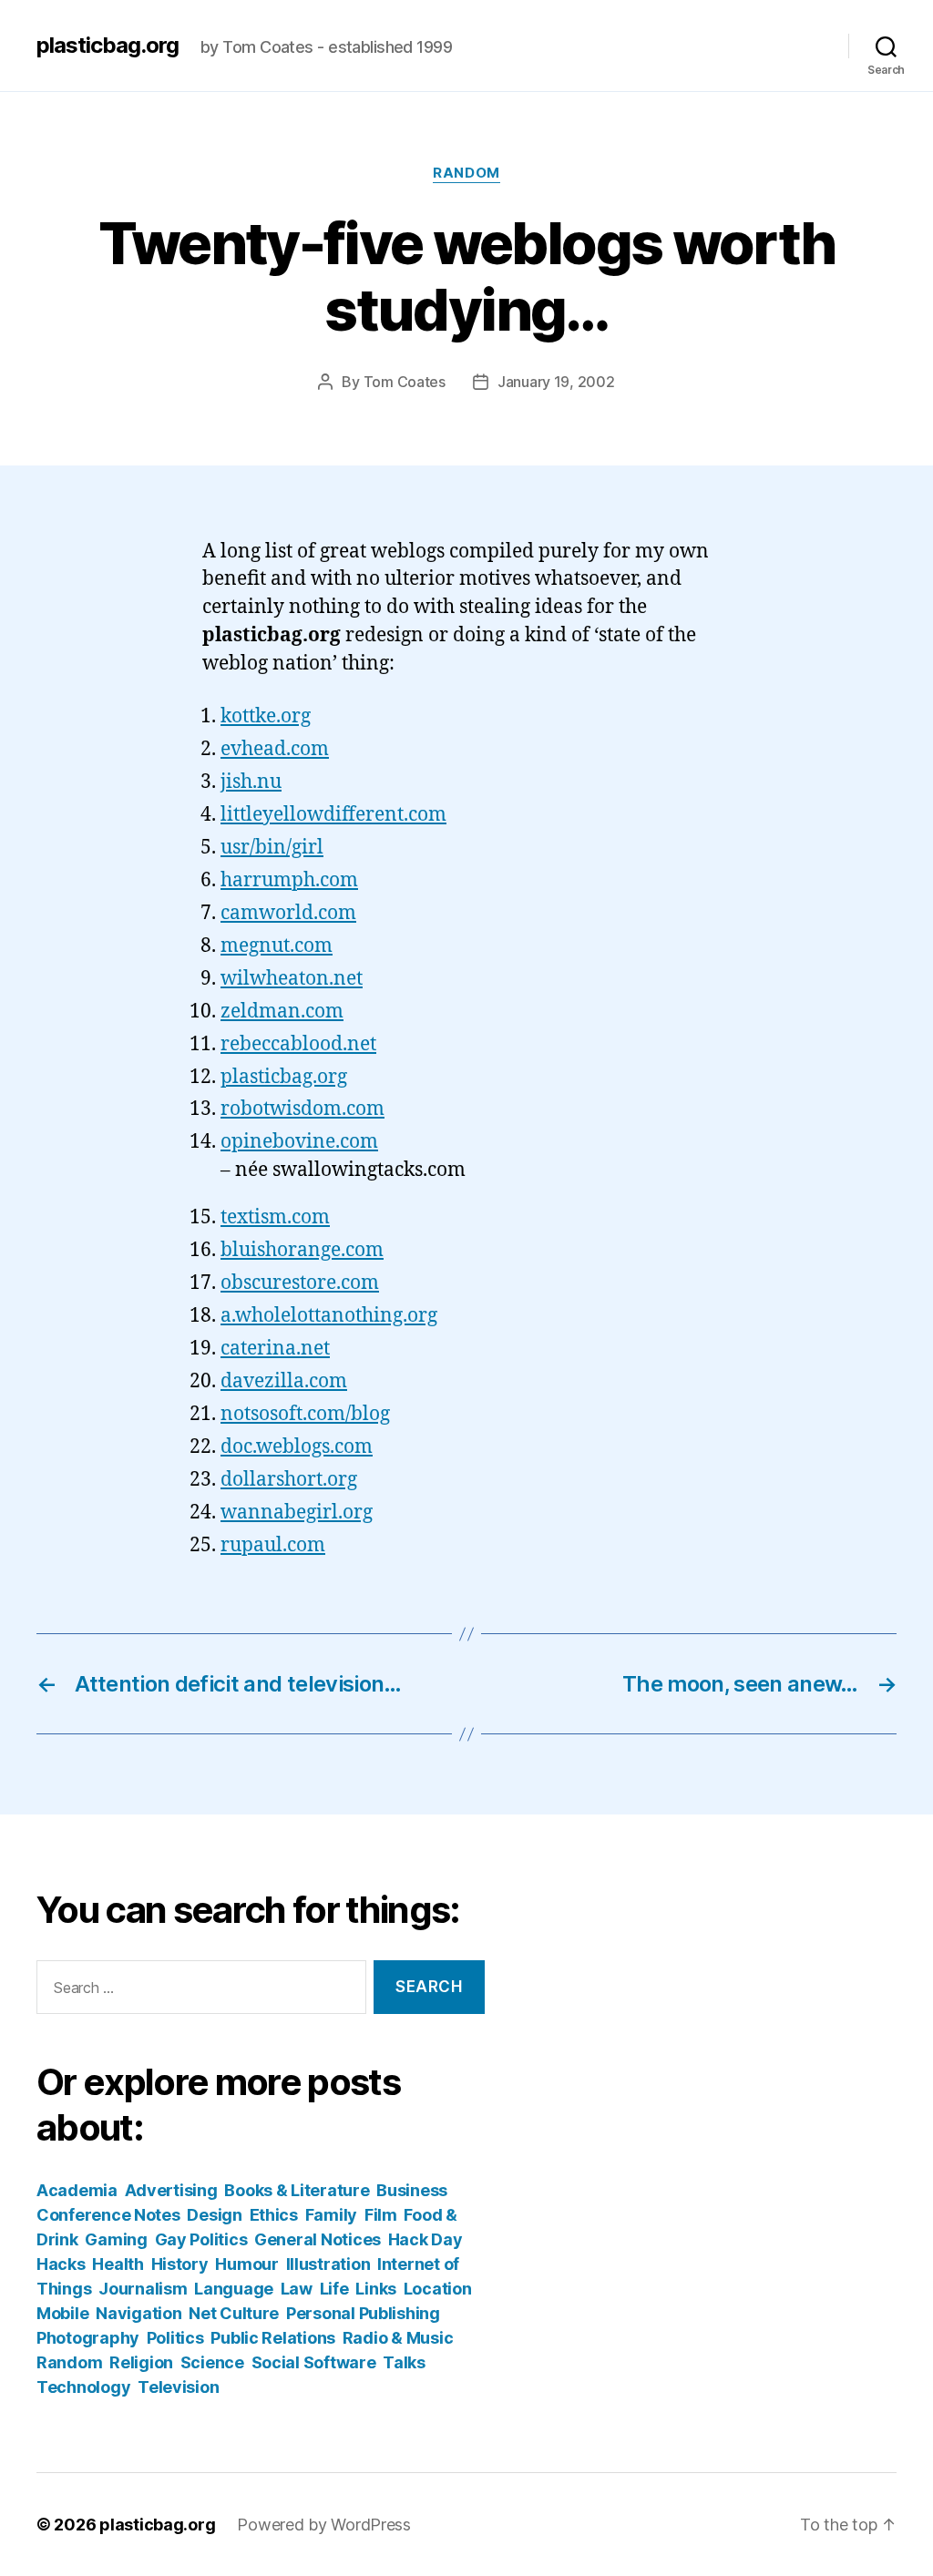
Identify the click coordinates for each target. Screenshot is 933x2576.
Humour (246, 2264)
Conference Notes (108, 2215)
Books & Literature (297, 2190)
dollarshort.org (289, 1480)
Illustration (328, 2264)
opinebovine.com (299, 1142)
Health (118, 2264)
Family (331, 2215)
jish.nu (251, 782)
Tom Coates (405, 382)
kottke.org (266, 716)
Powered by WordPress (324, 2525)
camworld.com (288, 913)
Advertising (171, 2190)
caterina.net (275, 1349)
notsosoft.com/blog (305, 1414)
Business (412, 2190)
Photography (88, 2338)
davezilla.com (284, 1381)
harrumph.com (289, 880)
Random (466, 173)
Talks (404, 2362)
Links (376, 2289)
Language (234, 2289)
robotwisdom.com (302, 1109)
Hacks (61, 2264)
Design (214, 2215)
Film (381, 2215)
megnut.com (277, 946)
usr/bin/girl (272, 848)
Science (212, 2362)
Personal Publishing (363, 2313)
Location (438, 2289)
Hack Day (425, 2239)
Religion (141, 2362)
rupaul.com (273, 1545)
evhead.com (275, 749)
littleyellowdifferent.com (333, 815)
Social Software (314, 2362)
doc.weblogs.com (297, 1447)
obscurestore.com (300, 1283)
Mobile (62, 2313)
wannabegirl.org (297, 1513)
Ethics (274, 2215)
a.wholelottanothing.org (329, 1316)
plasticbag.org (108, 46)
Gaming (116, 2239)
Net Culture (234, 2313)
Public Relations (273, 2338)
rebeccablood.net (298, 1044)
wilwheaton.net (292, 979)
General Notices (318, 2239)
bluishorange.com (302, 1250)
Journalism (143, 2289)
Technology (83, 2387)
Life (334, 2289)
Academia (77, 2190)
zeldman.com (282, 1012)
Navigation (138, 2313)
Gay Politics (201, 2239)
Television (178, 2387)
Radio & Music (398, 2338)
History (180, 2264)
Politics (175, 2338)
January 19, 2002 (556, 382)
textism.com (275, 1217)
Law (297, 2289)
